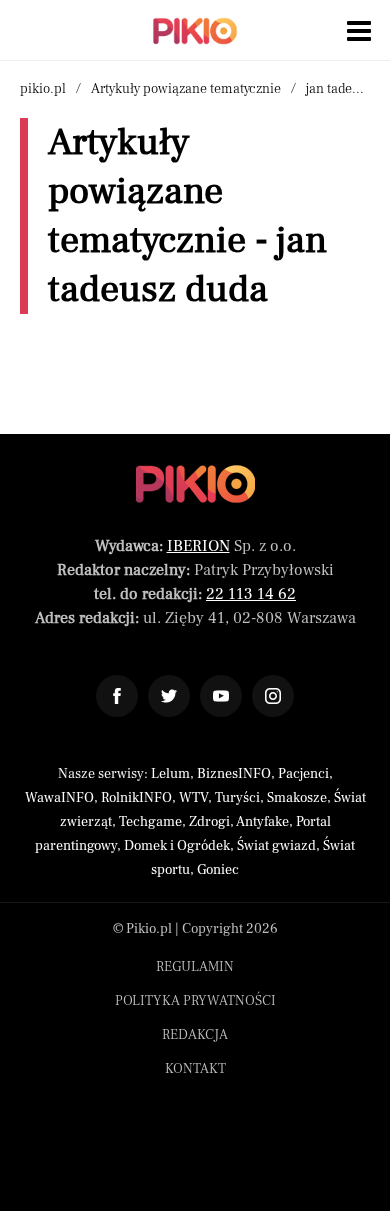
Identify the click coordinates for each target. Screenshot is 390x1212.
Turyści (237, 798)
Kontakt (195, 1069)
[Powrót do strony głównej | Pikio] (195, 31)
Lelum (170, 774)
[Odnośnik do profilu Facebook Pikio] (117, 696)
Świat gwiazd (276, 846)
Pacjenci (303, 774)
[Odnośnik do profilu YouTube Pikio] (221, 696)
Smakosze (297, 798)
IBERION (198, 546)
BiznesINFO (234, 774)
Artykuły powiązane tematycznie (186, 89)
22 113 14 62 (251, 594)
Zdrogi (209, 822)
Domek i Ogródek (177, 846)
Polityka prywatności (195, 1001)
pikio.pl (43, 89)
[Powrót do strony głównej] (195, 484)
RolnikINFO (136, 798)
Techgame (150, 822)
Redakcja (195, 1035)
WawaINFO (59, 798)
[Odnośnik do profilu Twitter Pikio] (169, 696)
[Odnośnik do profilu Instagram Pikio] (273, 696)
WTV (193, 798)
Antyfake (262, 822)
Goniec (218, 870)
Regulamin (195, 967)
